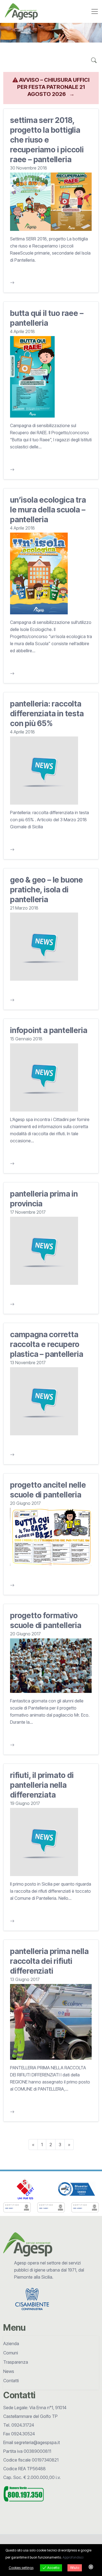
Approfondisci (73, 2557)
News (9, 2371)
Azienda (11, 2344)
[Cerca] (94, 61)
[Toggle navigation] (95, 11)
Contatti (11, 2381)
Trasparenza (16, 2362)
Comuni (11, 2353)
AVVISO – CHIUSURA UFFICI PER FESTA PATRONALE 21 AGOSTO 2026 (53, 87)
